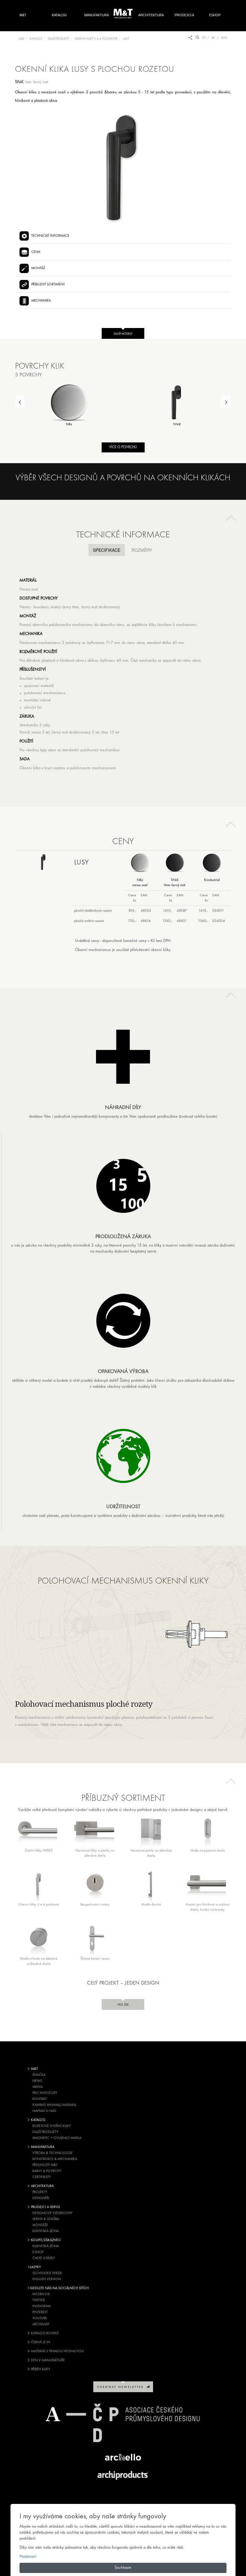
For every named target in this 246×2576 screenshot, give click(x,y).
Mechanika (41, 301)
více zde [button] (123, 2005)
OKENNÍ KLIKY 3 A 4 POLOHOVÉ (96, 39)
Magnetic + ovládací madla (57, 2138)
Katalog (59, 15)
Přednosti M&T (45, 2165)
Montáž (38, 268)
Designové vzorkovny (52, 2213)
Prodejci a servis (184, 22)
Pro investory (45, 2093)
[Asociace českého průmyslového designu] (123, 2423)
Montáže (40, 2225)
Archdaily (41, 2324)
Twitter (39, 2300)
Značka (39, 2075)
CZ (204, 38)
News (37, 2081)
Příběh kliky (40, 2369)
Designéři (41, 2198)
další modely (123, 334)
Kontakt (40, 2099)
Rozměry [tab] (142, 550)
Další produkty (45, 2132)
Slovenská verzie (47, 2273)
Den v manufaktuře (47, 2360)
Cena (36, 252)
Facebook (41, 2294)
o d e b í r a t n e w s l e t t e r (122, 2387)
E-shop (38, 2252)
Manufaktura (97, 15)
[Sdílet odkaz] (190, 38)
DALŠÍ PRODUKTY (58, 39)
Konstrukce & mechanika (55, 2159)
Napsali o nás (44, 2111)
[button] (231, 518)
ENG (224, 38)
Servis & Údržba (46, 2219)
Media (37, 2087)
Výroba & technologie (52, 2153)
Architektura (151, 15)
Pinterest (40, 2312)
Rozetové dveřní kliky (51, 2126)
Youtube (40, 2318)
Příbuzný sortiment (48, 284)
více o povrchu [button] (123, 447)
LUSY (126, 39)
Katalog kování (44, 2333)
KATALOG (36, 39)
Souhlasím (123, 2568)
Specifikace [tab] (107, 550)
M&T (23, 15)
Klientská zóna (46, 2231)
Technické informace (50, 236)
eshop (215, 15)
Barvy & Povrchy (47, 2171)
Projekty (40, 2192)
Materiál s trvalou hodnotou (57, 2351)
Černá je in (40, 2342)
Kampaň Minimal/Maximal (54, 2105)
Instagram (42, 2306)
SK (213, 38)
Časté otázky (44, 2258)
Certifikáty (42, 2177)
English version (47, 2279)
